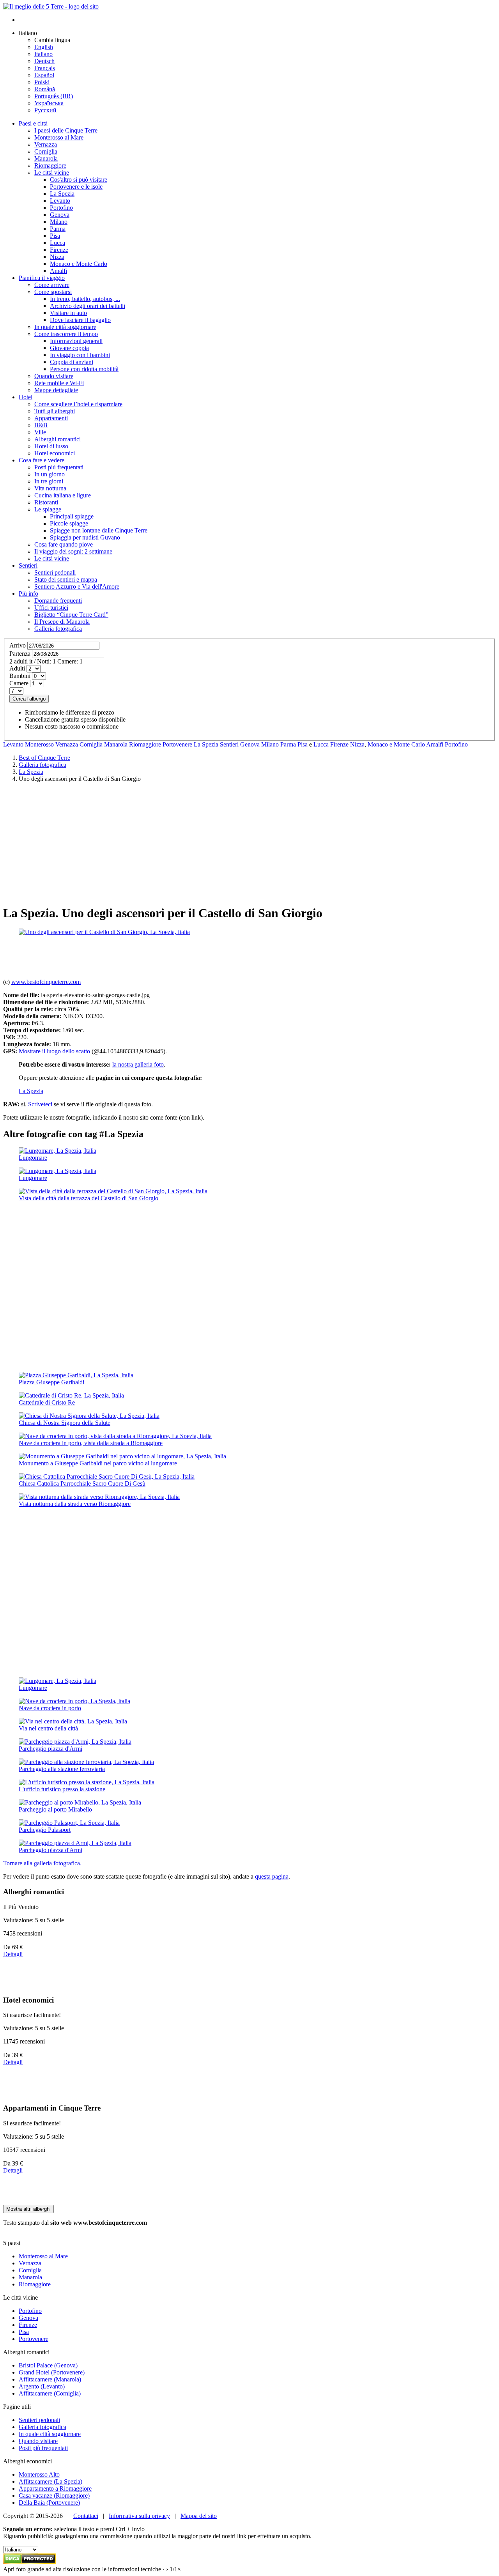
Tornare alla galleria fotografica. (42, 1863)
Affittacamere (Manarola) (50, 2379)
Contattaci (86, 2516)
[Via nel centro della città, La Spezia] (73, 1721)
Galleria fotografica (42, 2427)
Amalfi (435, 744)
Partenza (20, 654)
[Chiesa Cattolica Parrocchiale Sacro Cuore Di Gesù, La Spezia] (107, 1476)
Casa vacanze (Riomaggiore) (54, 2495)
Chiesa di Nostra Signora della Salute (65, 1423)
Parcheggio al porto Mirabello (55, 1809)
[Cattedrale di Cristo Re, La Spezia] (71, 1395)
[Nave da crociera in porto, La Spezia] (74, 1701)
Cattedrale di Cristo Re (47, 1402)
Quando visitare (38, 2441)
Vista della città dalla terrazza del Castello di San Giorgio (88, 1198)
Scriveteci (40, 1104)
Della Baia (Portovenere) (49, 2503)
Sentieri (28, 565)
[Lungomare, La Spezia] (58, 1151)
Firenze (339, 744)
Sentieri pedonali (39, 2420)
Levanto (13, 744)
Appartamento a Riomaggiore (55, 2488)
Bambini (20, 676)
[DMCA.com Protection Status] (29, 2562)
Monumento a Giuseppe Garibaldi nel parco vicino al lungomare (98, 1463)
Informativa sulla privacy (139, 2516)
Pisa (303, 744)
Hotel (26, 397)
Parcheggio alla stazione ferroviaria (62, 1769)
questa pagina (272, 1876)
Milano (270, 744)
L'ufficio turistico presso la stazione (62, 1789)
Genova (250, 744)
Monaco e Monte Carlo (396, 744)
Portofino (456, 744)
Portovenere (177, 744)
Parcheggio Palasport (45, 1830)
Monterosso (39, 744)
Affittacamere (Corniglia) (50, 2393)
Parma (288, 744)
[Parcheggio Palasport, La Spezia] (69, 1823)
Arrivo (18, 645)
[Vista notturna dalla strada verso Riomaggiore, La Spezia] (99, 1497)
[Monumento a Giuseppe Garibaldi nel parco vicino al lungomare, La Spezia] (122, 1456)
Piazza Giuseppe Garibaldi (51, 1382)
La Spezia (206, 744)
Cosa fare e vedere (42, 460)
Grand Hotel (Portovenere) (52, 2372)
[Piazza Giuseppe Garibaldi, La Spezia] (76, 1375)
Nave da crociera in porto (50, 1708)
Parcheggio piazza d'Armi (50, 1749)
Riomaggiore (145, 744)
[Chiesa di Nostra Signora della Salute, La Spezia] (89, 1416)
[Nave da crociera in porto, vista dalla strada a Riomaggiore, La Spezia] (115, 1436)
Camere (19, 683)
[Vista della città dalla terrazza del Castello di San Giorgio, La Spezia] (113, 1191)
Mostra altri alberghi (28, 2209)
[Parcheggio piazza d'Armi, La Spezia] (75, 1742)
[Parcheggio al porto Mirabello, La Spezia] (80, 1802)
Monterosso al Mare (43, 2256)
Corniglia (91, 744)
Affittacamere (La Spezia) (50, 2481)
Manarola (116, 744)
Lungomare (33, 1158)
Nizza (357, 744)
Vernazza (67, 744)
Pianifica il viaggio (42, 278)
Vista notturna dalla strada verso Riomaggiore (75, 1504)
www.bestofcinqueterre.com (46, 982)
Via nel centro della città (48, 1728)
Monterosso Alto (39, 2474)
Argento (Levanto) (42, 2386)
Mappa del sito (199, 2516)
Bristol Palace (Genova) (48, 2365)
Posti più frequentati (43, 2448)
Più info (28, 594)
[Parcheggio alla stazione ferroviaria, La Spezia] (86, 1762)
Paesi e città (33, 123)
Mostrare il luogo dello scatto (54, 1051)
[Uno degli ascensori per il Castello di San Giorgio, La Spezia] (104, 932)
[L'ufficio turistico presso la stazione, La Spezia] (87, 1782)
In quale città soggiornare (50, 2434)
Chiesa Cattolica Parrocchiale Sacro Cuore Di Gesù (82, 1483)
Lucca (321, 744)
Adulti (17, 668)
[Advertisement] (249, 843)
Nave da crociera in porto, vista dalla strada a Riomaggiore (91, 1443)
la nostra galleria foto (138, 1064)
